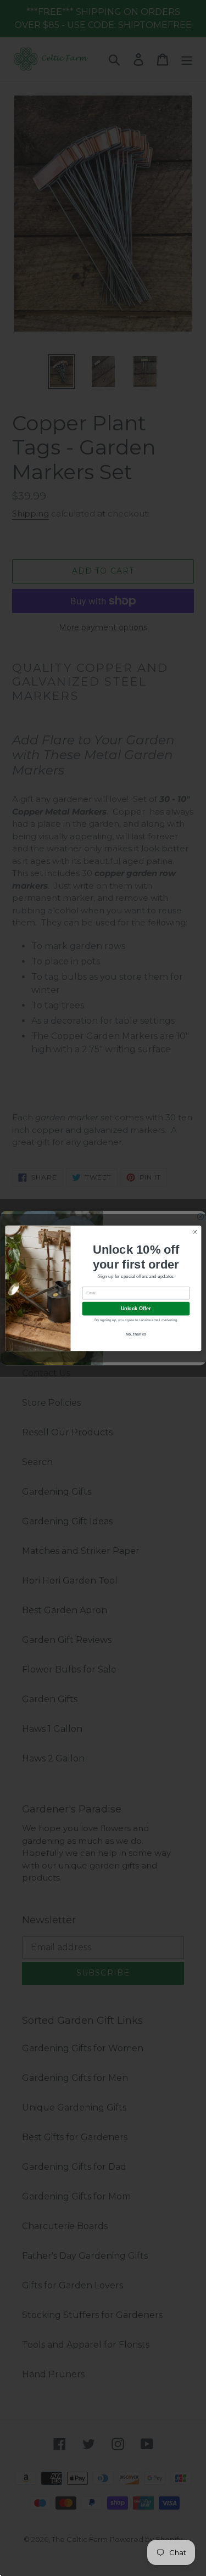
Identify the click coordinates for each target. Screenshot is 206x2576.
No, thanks (136, 1334)
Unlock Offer (135, 1309)
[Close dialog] (194, 1232)
